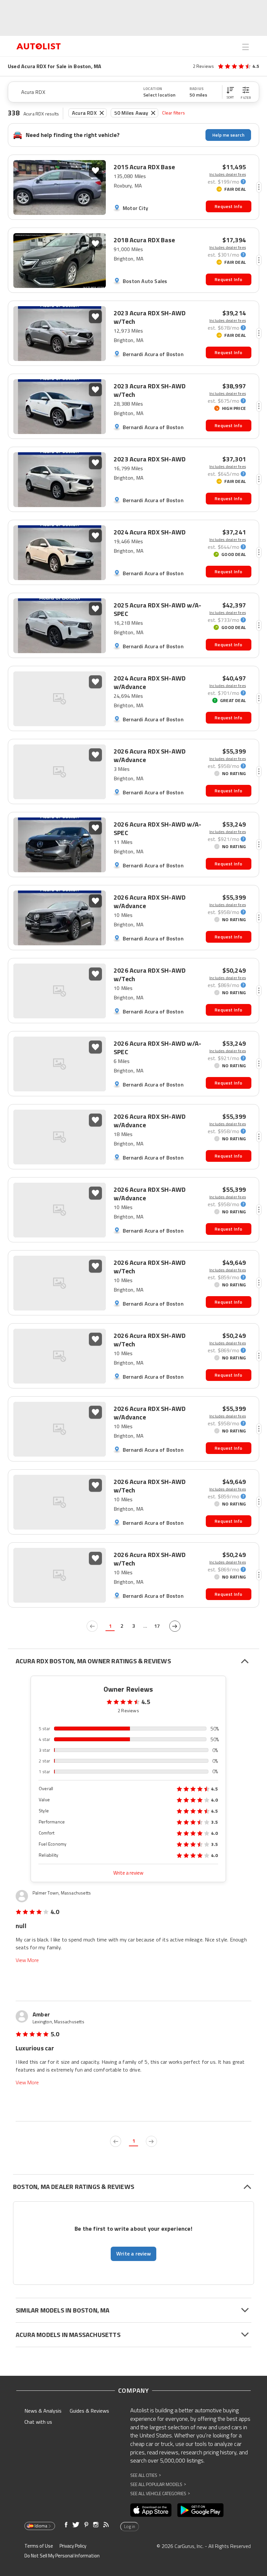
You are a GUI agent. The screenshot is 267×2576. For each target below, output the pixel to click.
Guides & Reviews (89, 2411)
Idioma (41, 2526)
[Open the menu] (246, 47)
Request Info (228, 206)
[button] (230, 92)
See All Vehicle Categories (160, 2493)
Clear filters (174, 113)
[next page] (175, 1626)
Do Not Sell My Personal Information (62, 2556)
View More (27, 1960)
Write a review (128, 1873)
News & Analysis (43, 2411)
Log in (130, 2526)
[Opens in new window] (151, 2510)
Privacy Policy (73, 2546)
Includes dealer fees (228, 174)
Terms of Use (39, 2546)
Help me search (228, 135)
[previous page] (92, 1626)
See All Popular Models (158, 2484)
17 (157, 1626)
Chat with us (38, 2422)
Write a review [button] (133, 2254)
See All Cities (146, 2475)
